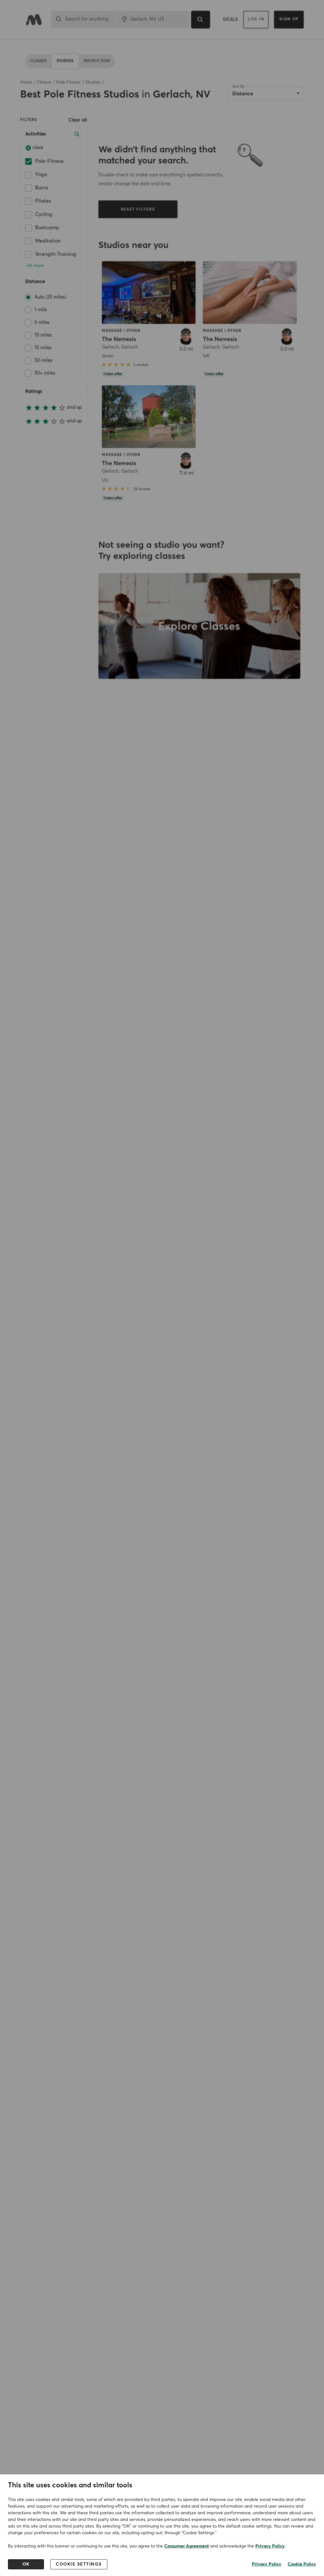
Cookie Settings (79, 2564)
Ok (26, 2564)
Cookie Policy (302, 2564)
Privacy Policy (270, 2546)
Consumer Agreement (187, 2546)
